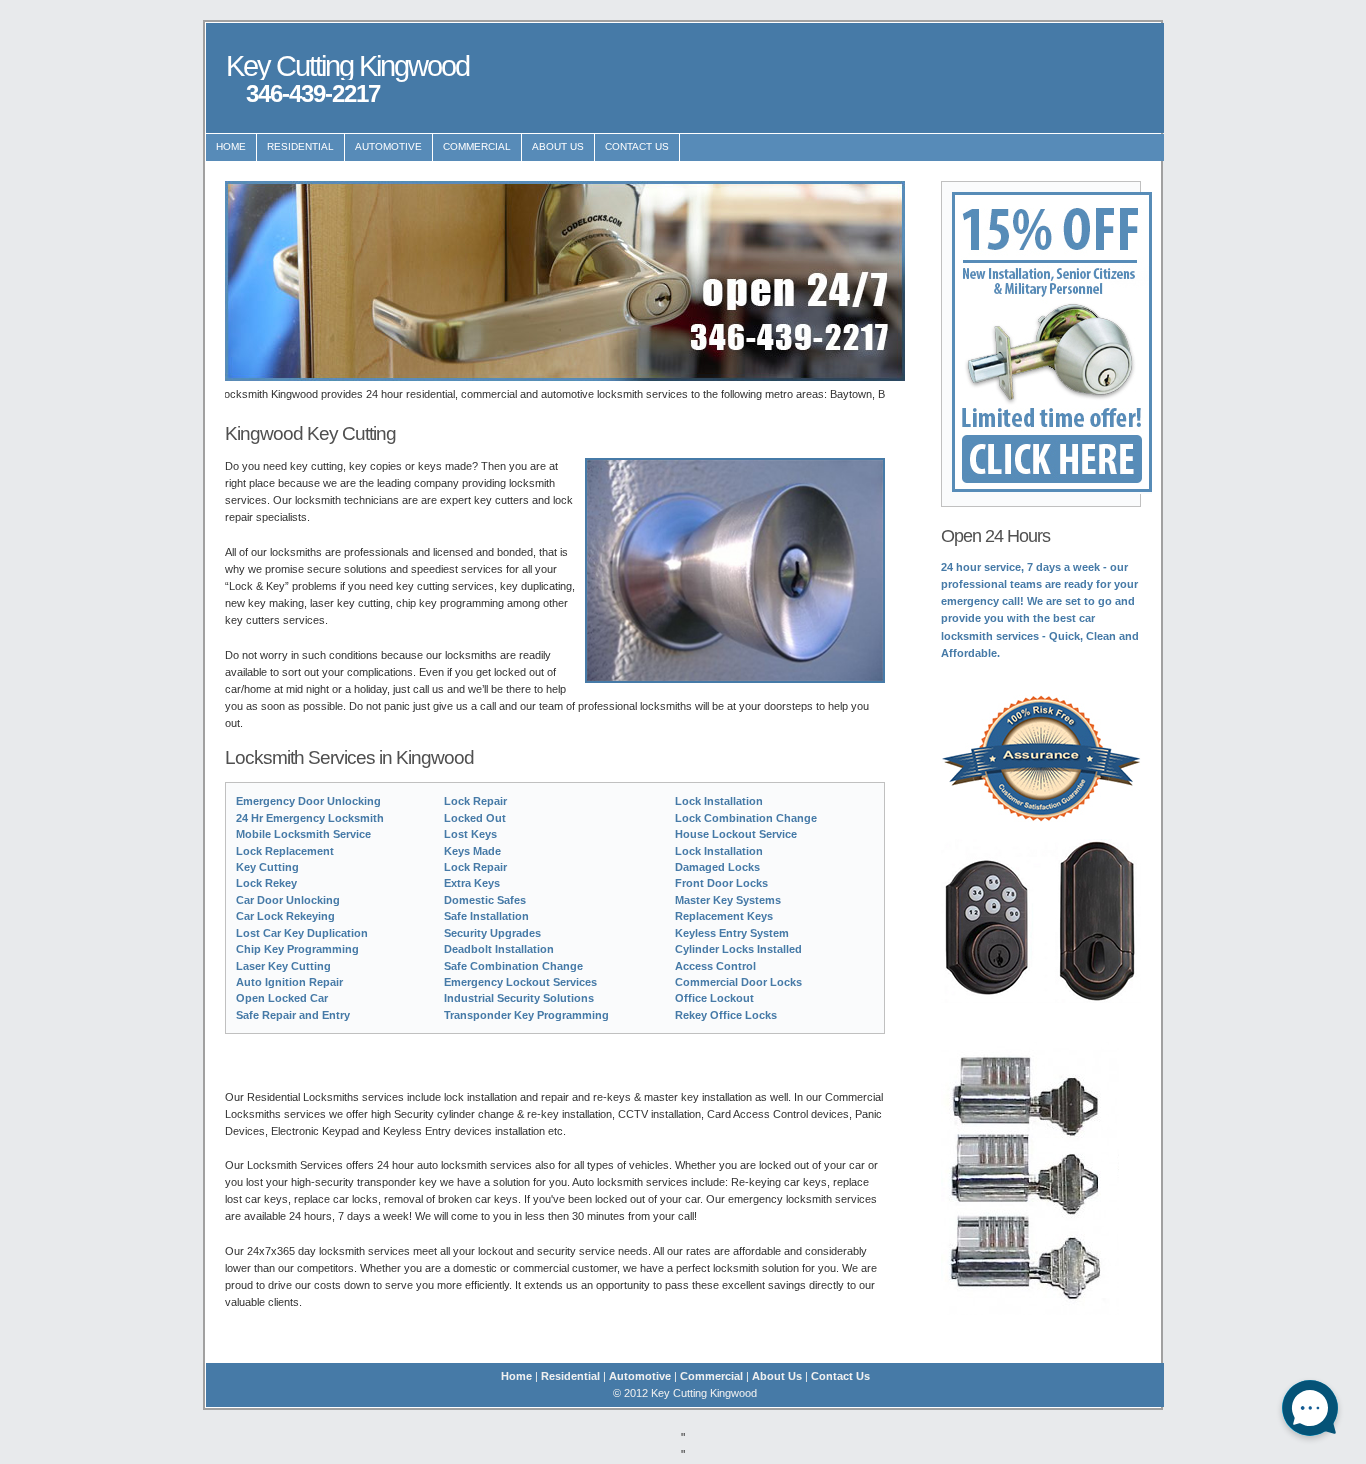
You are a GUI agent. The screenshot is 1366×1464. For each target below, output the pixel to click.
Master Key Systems (728, 900)
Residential (300, 146)
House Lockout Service (736, 834)
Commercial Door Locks (738, 982)
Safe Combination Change (513, 966)
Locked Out (475, 818)
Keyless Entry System (732, 933)
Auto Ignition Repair (289, 982)
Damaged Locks (717, 867)
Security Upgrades (492, 933)
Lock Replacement (285, 851)
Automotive (388, 146)
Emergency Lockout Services (520, 982)
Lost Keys (470, 834)
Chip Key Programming (297, 949)
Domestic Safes (485, 900)
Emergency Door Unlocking (308, 801)
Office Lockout (714, 998)
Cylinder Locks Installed (738, 949)
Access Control (715, 966)
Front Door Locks (721, 883)
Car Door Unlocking (288, 900)
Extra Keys (472, 883)
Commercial (477, 146)
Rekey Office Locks (726, 1015)
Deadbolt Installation (499, 949)
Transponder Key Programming (526, 1015)
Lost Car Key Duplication (302, 933)
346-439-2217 (313, 93)
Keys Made (472, 851)
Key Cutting (267, 867)
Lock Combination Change (746, 818)
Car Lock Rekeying (285, 916)
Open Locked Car (282, 998)
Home (231, 146)
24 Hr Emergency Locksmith (310, 818)
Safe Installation (486, 916)
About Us (558, 146)
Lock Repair (475, 801)
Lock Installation (719, 801)
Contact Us (637, 146)
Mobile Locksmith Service (303, 834)
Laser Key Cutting (283, 966)
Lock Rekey (266, 883)
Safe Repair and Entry (293, 1015)
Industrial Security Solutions (519, 998)
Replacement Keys (724, 916)
